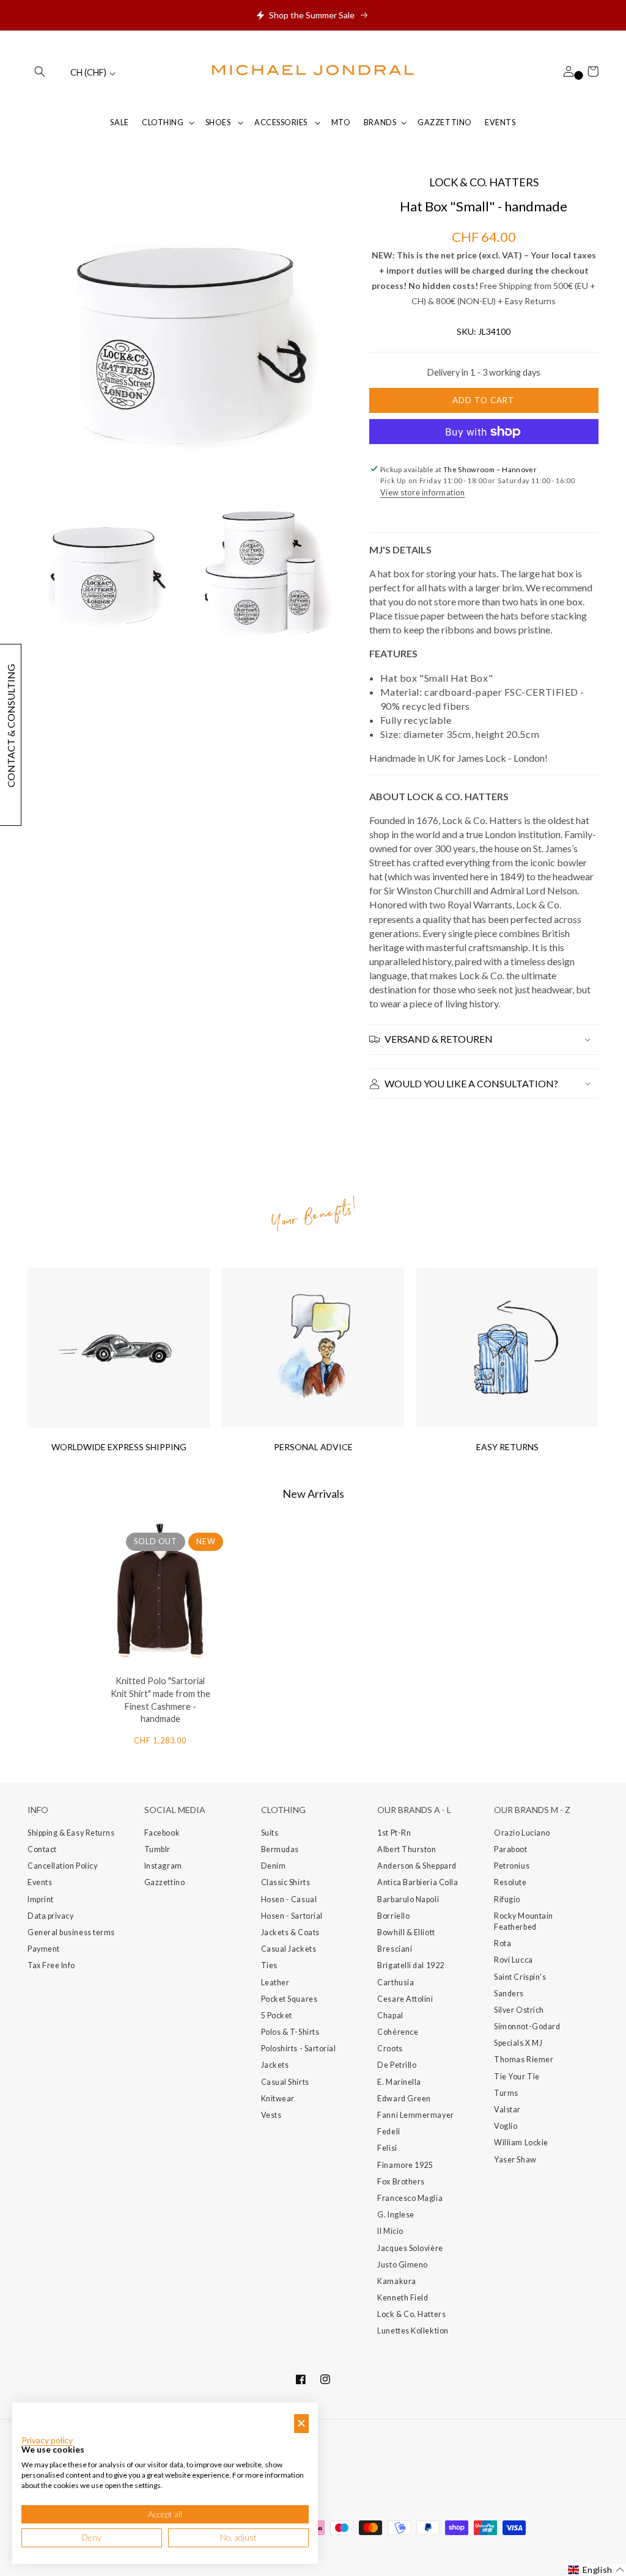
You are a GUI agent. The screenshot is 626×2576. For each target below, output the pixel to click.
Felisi (387, 2148)
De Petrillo (397, 2065)
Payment (44, 1949)
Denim (274, 1866)
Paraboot (510, 1849)
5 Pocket (277, 2016)
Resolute (510, 1882)
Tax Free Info (51, 1965)
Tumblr (157, 1849)
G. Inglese (396, 2215)
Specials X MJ (518, 2043)
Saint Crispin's (520, 1977)
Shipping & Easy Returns (71, 1833)
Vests (271, 2115)
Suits (270, 1833)
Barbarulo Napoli (408, 1899)
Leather (275, 1983)
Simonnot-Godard (527, 2027)
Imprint (41, 1899)
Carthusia (396, 1983)
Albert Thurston (407, 1849)
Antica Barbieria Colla (418, 1882)
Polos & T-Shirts (290, 2032)
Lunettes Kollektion (413, 2331)
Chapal (390, 2016)
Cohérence (398, 2032)
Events (40, 1882)
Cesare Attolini (405, 1999)
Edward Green (404, 2099)
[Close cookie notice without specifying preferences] (301, 2424)
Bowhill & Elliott (406, 1932)
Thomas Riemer (524, 2060)
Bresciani (395, 1949)
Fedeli (388, 2132)
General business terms (71, 1932)
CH (88, 72)
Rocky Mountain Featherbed (524, 1921)
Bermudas (280, 1849)
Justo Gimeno (402, 2265)
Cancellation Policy (62, 1866)
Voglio (506, 2126)
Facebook (162, 1833)
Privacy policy (47, 2440)
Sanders (509, 1994)
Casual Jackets (289, 1949)
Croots (390, 2049)
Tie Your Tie (517, 2077)
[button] (40, 71)
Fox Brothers (401, 2182)
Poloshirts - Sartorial (299, 2049)
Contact (42, 1849)
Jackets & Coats (290, 1932)
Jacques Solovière (410, 2248)
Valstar (507, 2110)
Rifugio (507, 1899)
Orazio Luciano (522, 1833)
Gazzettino (164, 1882)
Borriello (393, 1916)
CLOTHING (163, 122)
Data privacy (50, 1916)
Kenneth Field (403, 2298)
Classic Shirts (286, 1882)
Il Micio (390, 2231)
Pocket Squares (289, 1999)
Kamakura (396, 2281)
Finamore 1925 (405, 2165)
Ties (269, 1965)
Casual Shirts (285, 2082)
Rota (503, 1943)
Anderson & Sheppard (417, 1866)
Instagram (163, 1866)
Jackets (275, 2065)
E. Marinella (399, 2082)
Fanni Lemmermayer (415, 2115)
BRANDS (380, 122)
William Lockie (521, 2143)
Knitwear (278, 2099)
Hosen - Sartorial (292, 1916)
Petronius (512, 1866)
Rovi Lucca (513, 1960)
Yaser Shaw (515, 2160)
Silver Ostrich (519, 2010)
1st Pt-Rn (394, 1833)
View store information (423, 493)
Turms (506, 2093)
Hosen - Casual (289, 1899)
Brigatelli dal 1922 (411, 1965)
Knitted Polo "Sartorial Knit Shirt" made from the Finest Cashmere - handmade (160, 1700)
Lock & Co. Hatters (411, 2314)
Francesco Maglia (410, 2198)
